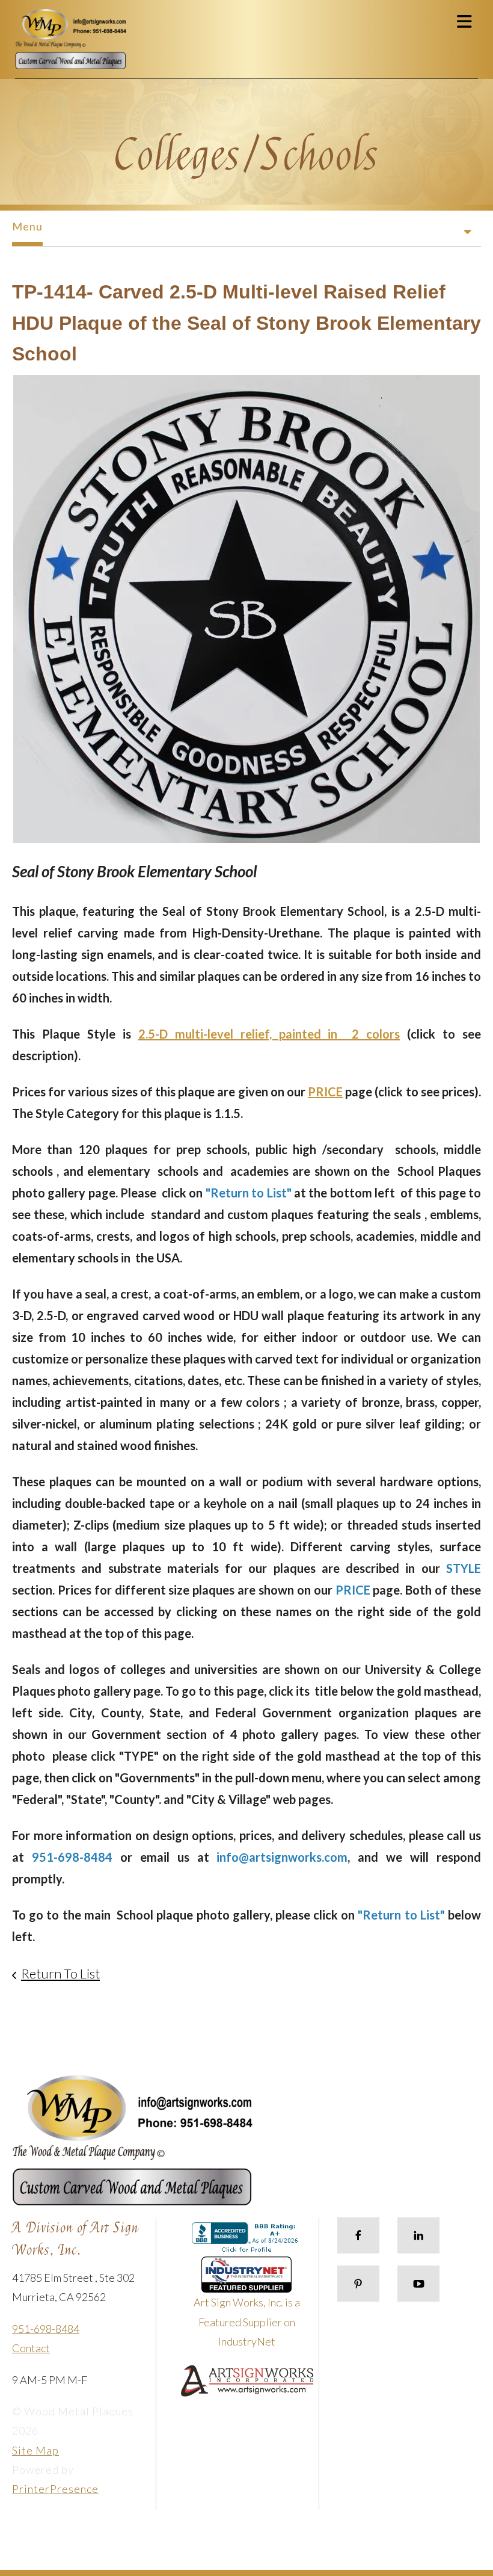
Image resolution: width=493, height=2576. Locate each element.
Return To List (60, 1973)
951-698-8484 (46, 2329)
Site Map (35, 2450)
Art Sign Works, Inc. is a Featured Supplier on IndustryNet (247, 2322)
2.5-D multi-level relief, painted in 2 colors (269, 1034)
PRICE (325, 1092)
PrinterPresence (55, 2489)
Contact (31, 2348)
